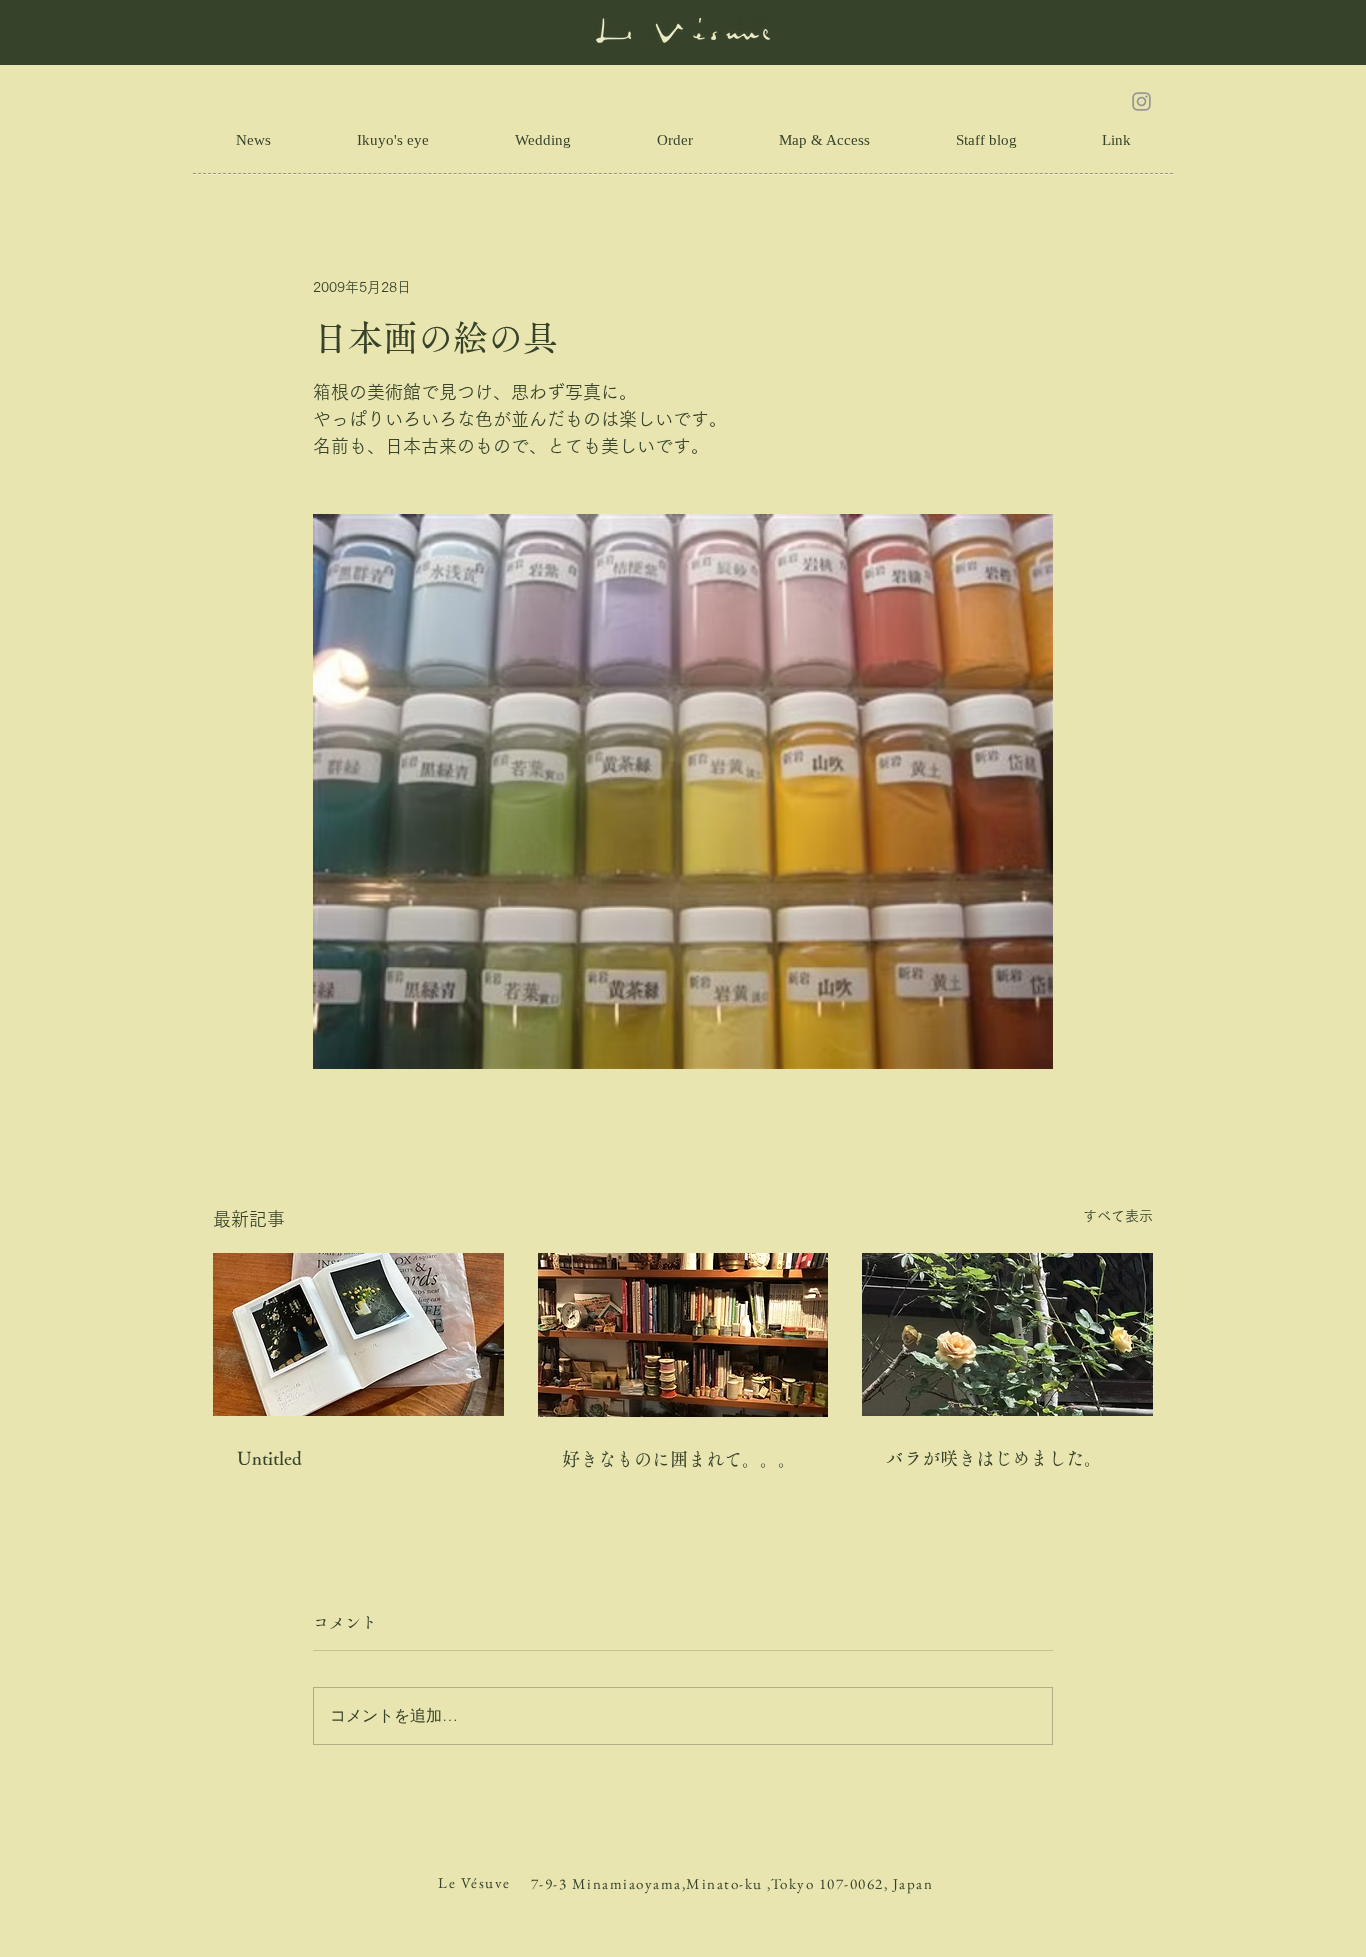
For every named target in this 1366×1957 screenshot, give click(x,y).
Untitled (269, 1458)
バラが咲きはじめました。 (994, 1458)
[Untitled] (358, 1334)
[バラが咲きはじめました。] (1007, 1334)
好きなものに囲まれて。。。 (679, 1459)
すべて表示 (1118, 1216)
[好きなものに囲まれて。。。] (683, 1335)
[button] (1116, 140)
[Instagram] (1141, 101)
